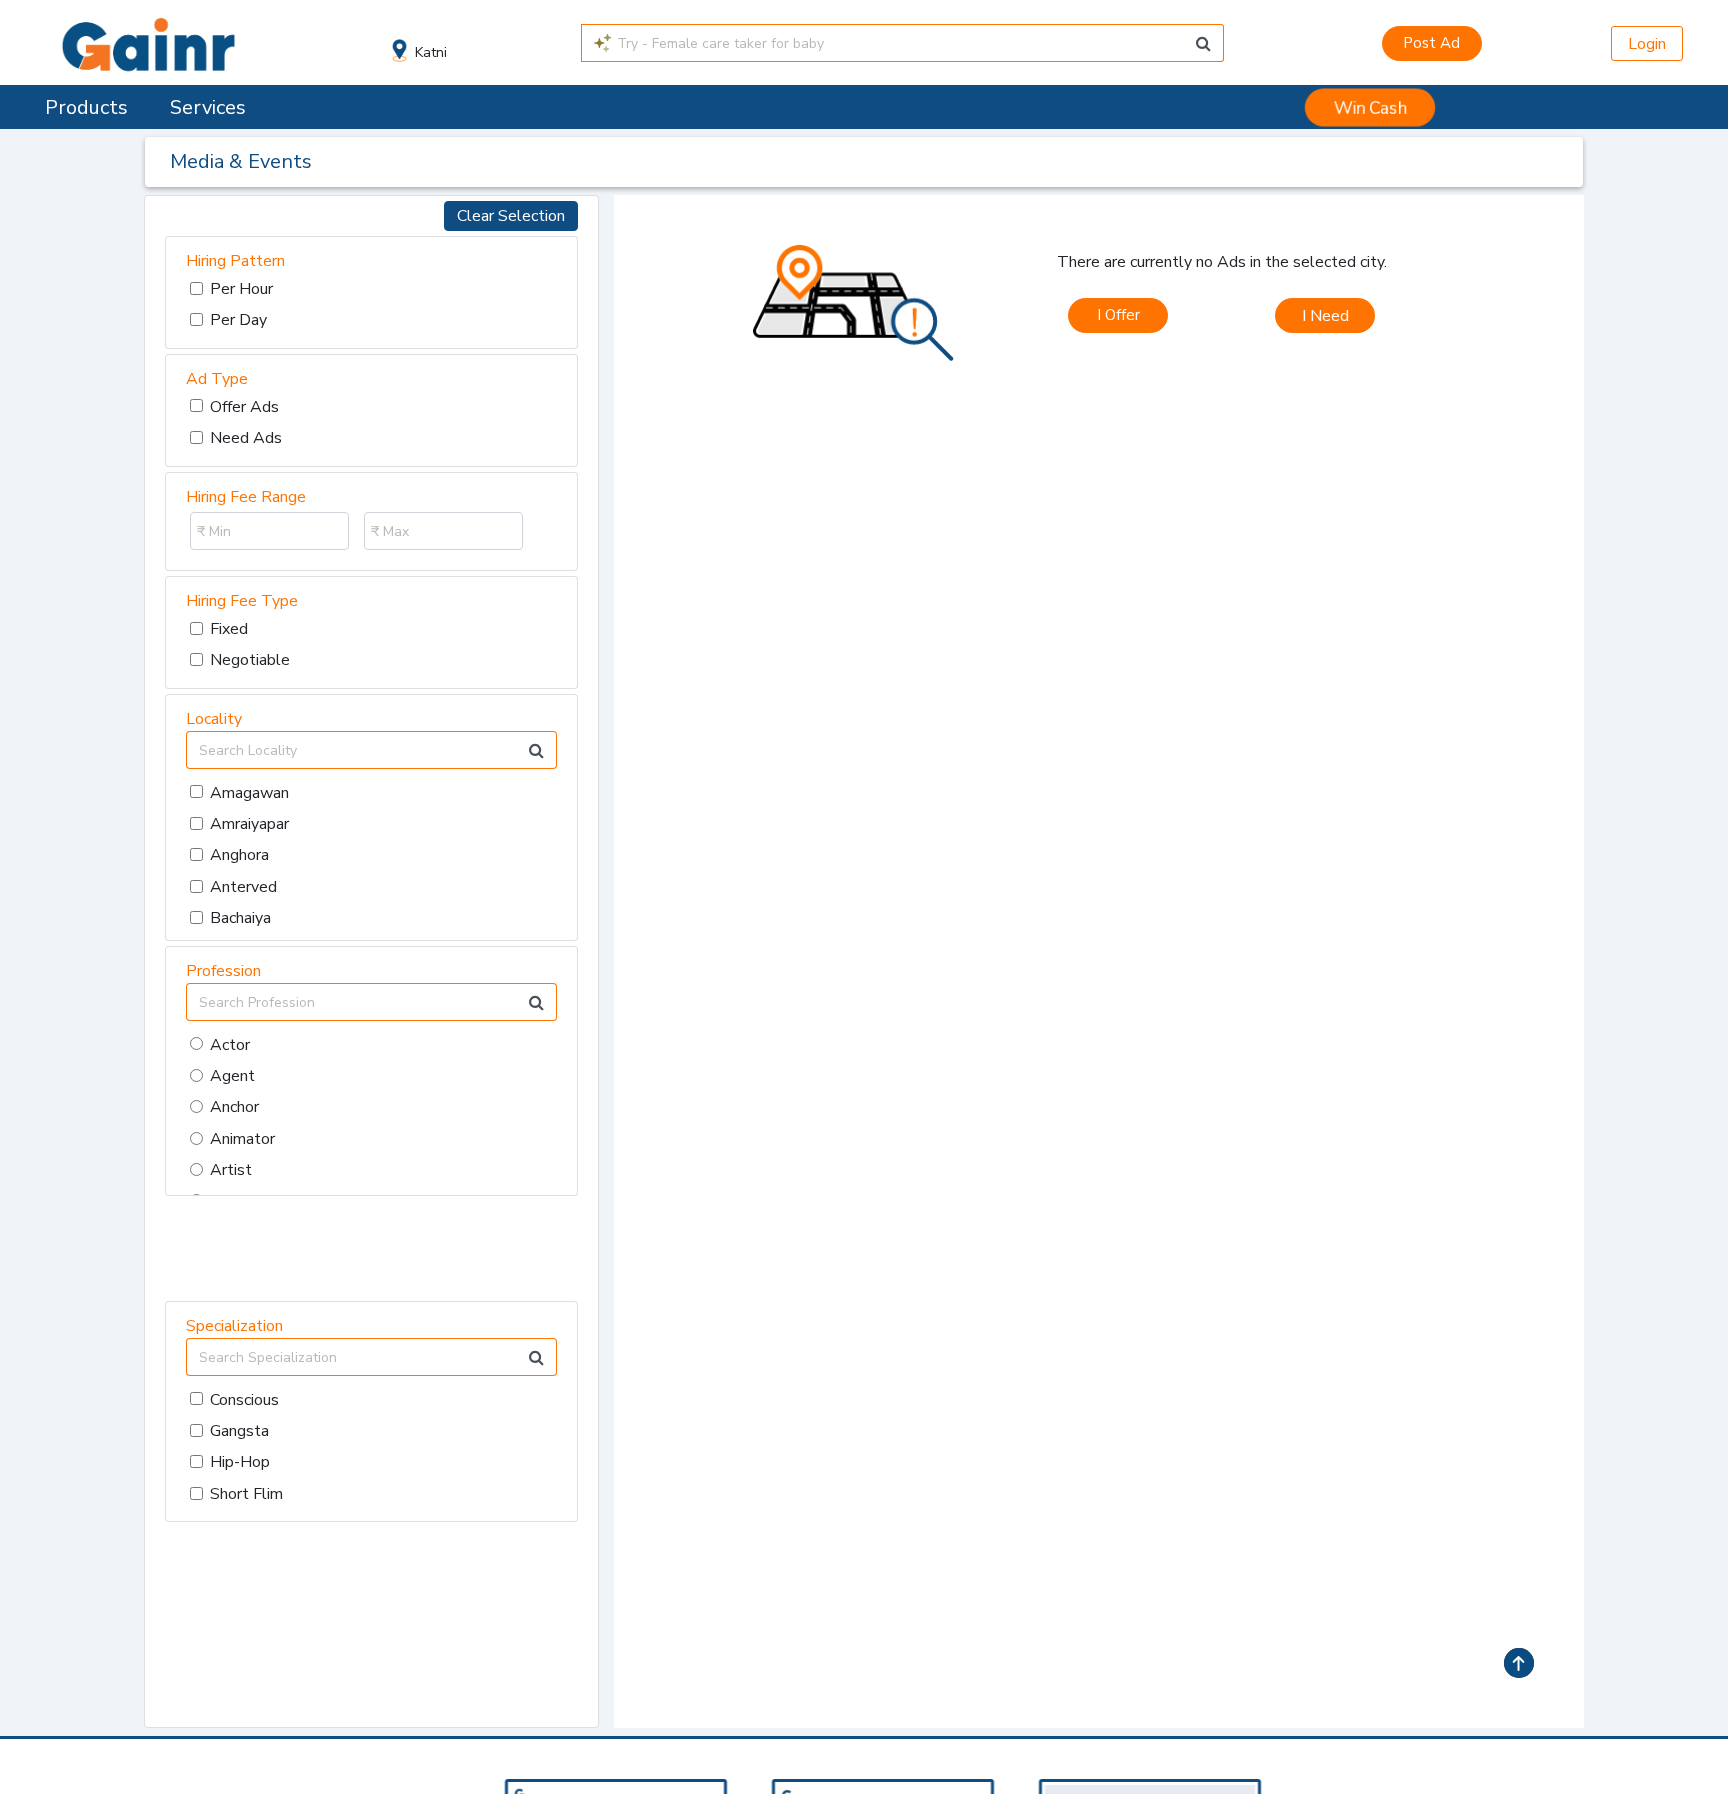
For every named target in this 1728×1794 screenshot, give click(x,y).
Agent (232, 1076)
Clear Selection (511, 216)
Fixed (229, 629)
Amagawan (249, 793)
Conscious (244, 1400)
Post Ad (1431, 43)
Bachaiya (240, 918)
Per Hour (241, 289)
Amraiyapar (249, 824)
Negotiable (250, 660)
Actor (230, 1045)
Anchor (234, 1107)
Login (1647, 44)
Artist (231, 1170)
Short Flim (246, 1494)
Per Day (238, 320)
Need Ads (246, 438)
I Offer (1118, 315)
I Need (1325, 316)
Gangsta (239, 1431)
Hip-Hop (240, 1462)
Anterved (243, 887)
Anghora (239, 855)
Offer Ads (244, 407)
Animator (242, 1139)
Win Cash (1370, 107)
